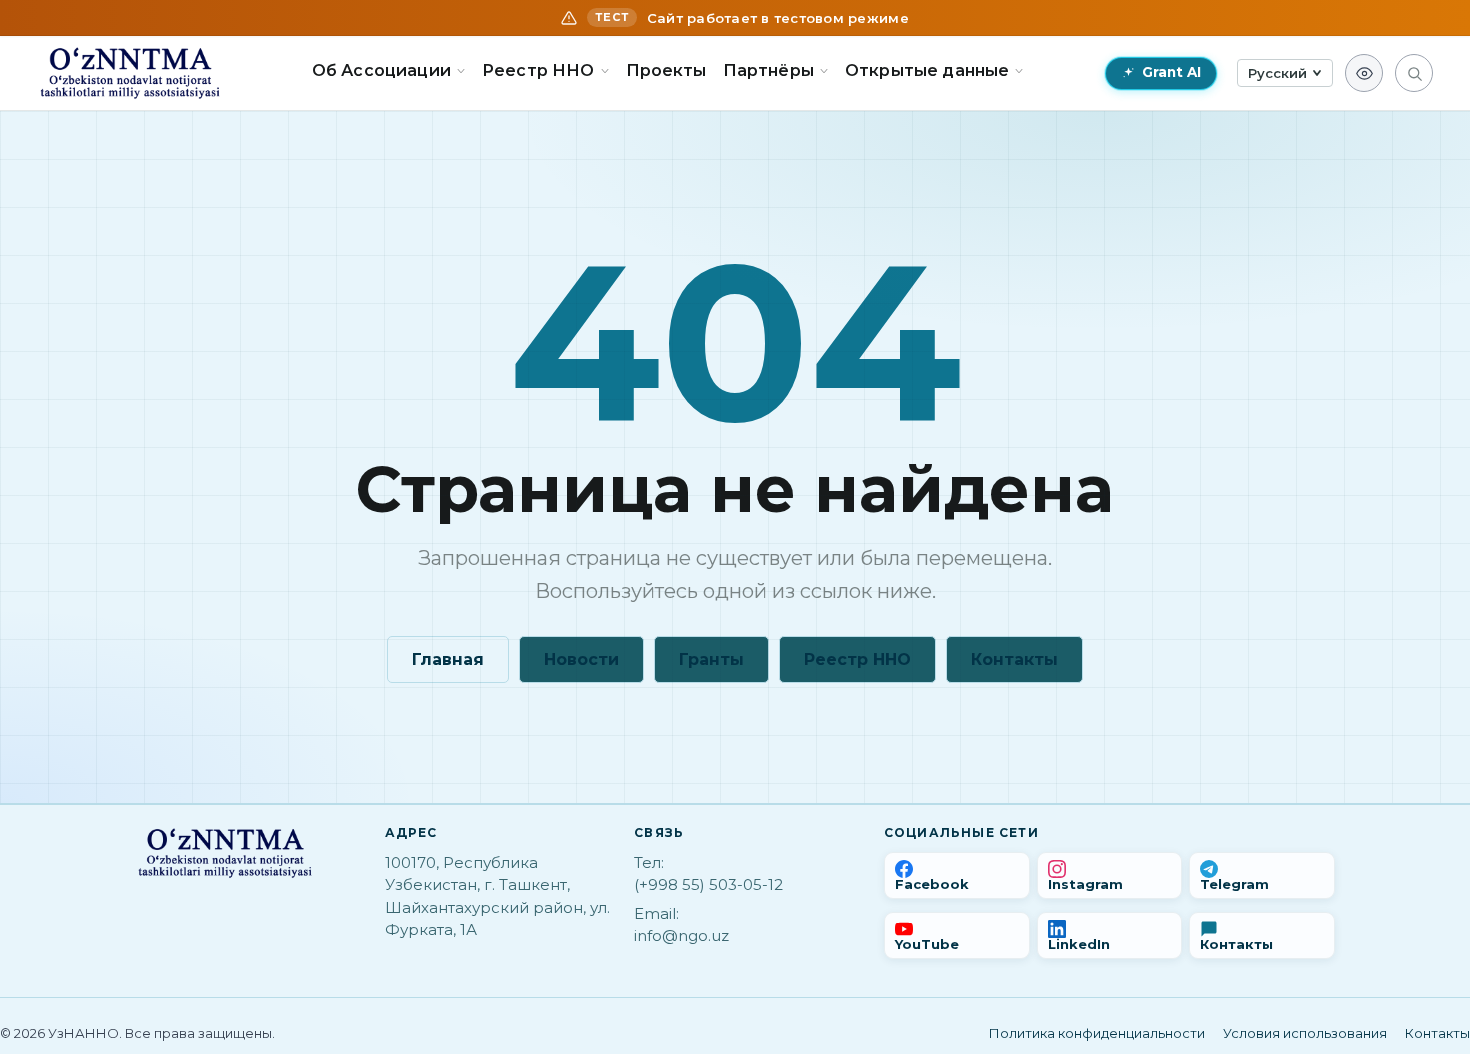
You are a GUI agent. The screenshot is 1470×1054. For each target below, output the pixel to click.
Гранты (711, 659)
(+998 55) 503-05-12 (708, 884)
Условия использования (1305, 1033)
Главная (448, 659)
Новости (581, 659)
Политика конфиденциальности (1097, 1033)
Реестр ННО (857, 659)
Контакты (1014, 659)
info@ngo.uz (681, 935)
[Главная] (130, 73)
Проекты (666, 70)
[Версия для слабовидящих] (1364, 73)
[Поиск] (1414, 73)
